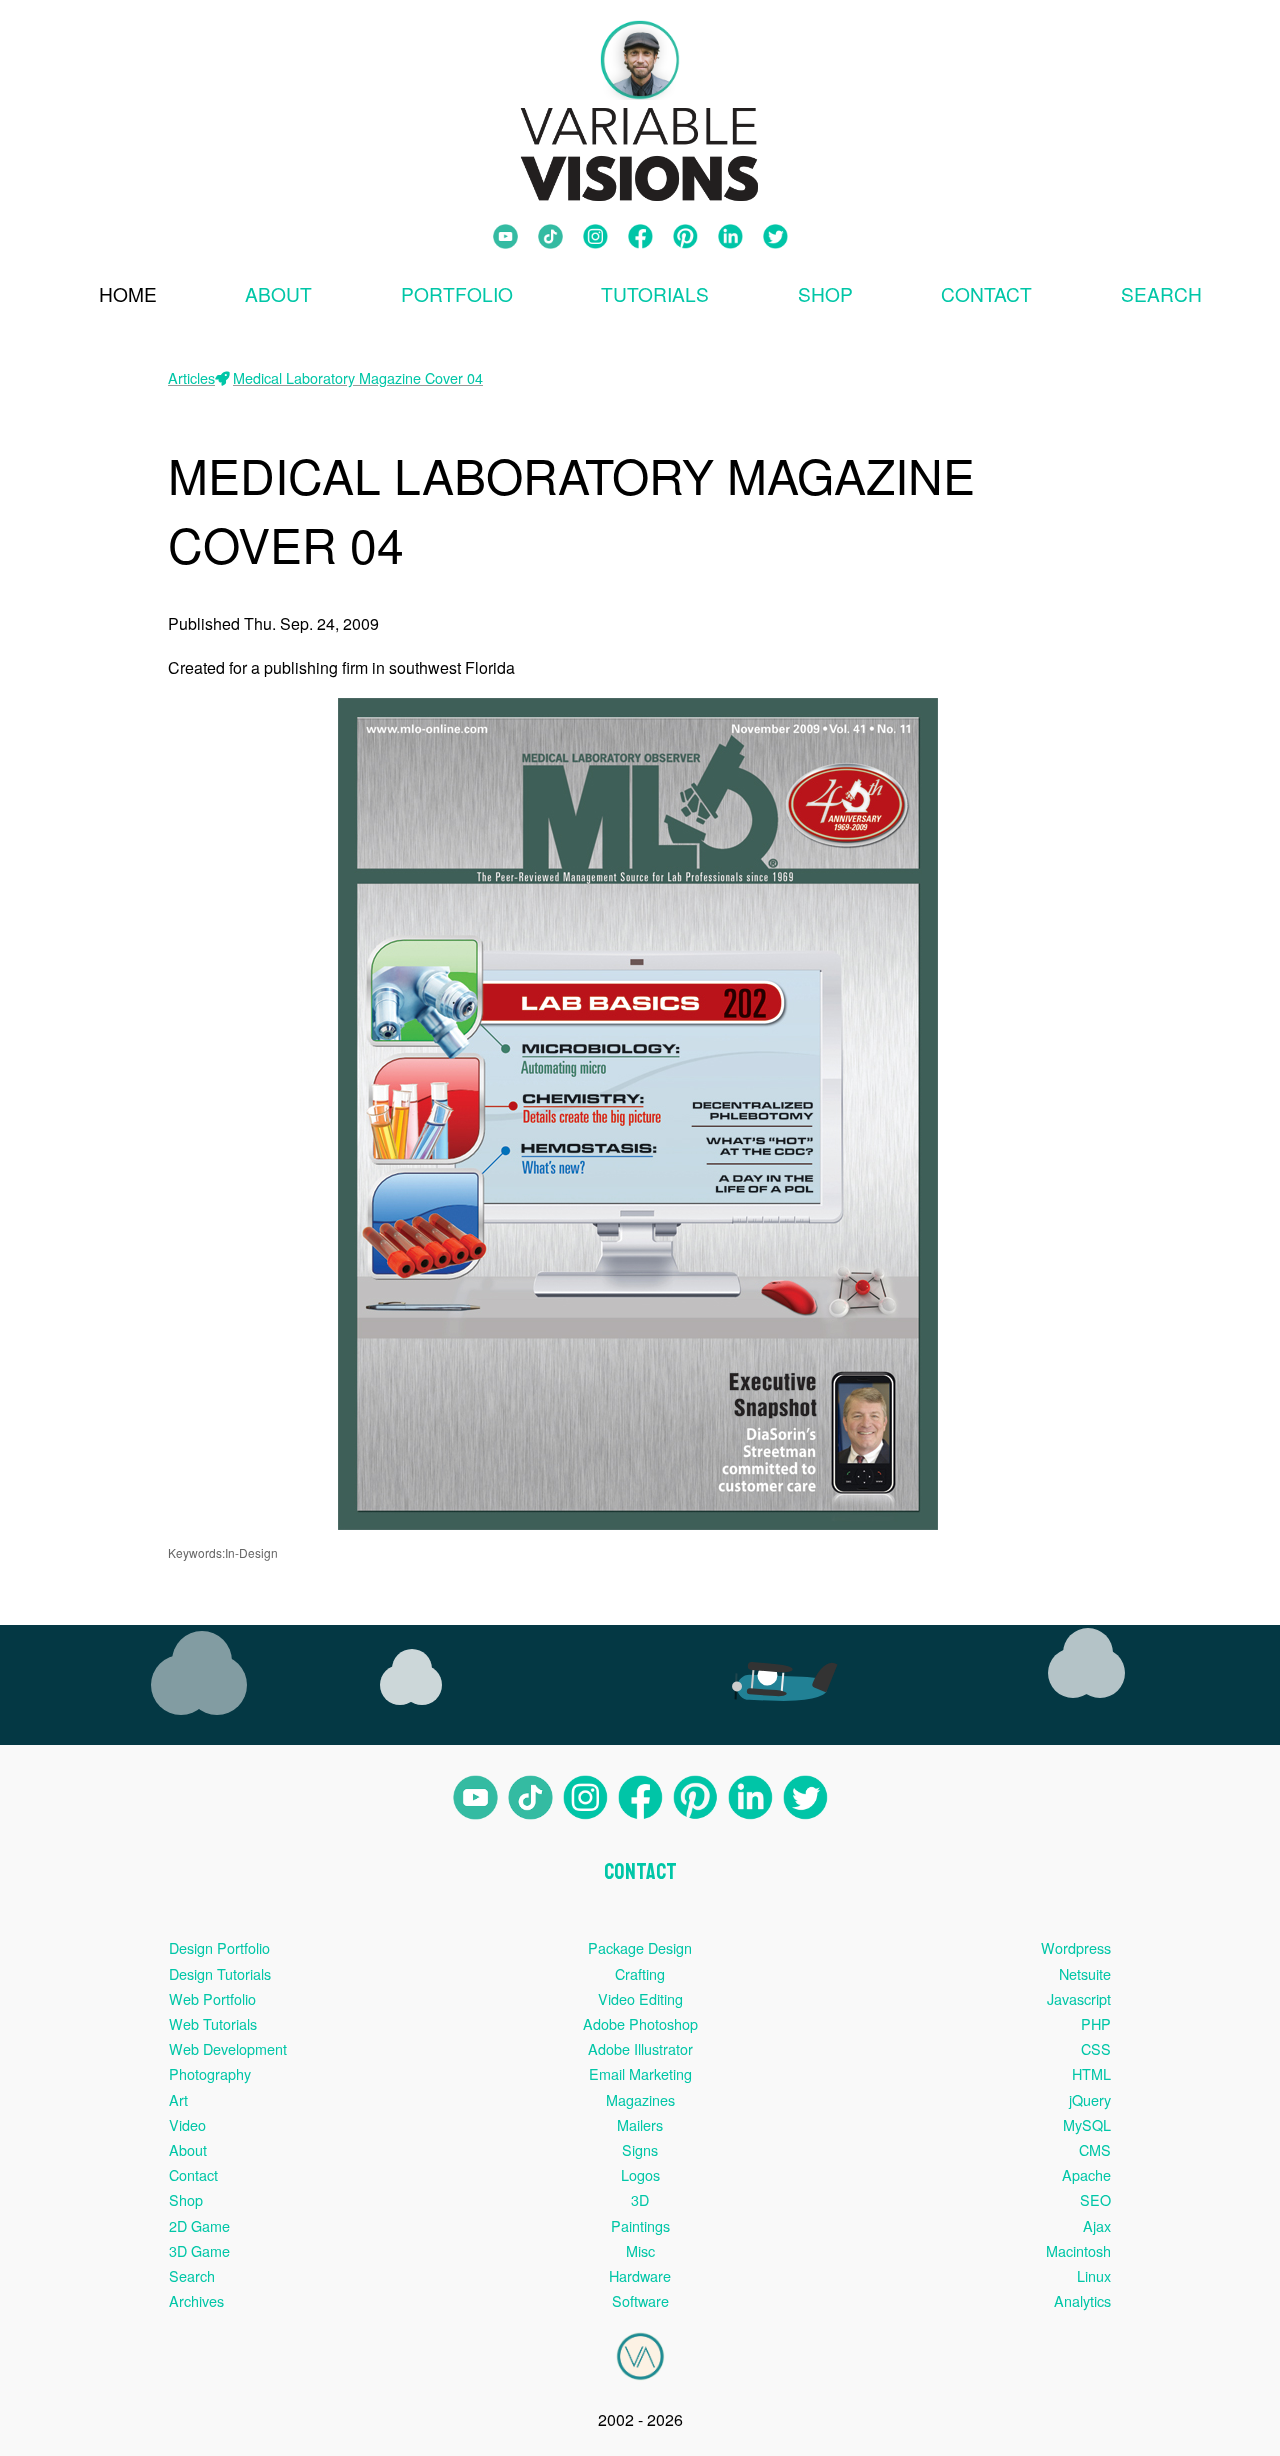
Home (128, 293)
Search (192, 2275)
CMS (1095, 2149)
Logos (640, 2174)
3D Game (199, 2250)
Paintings (640, 2225)
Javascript (1079, 1998)
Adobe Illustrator (640, 2048)
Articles (191, 377)
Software (640, 2300)
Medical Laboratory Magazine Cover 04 (358, 377)
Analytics (1082, 2300)
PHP (1096, 2023)
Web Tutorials (213, 2023)
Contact (986, 293)
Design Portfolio (219, 1947)
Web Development (228, 2048)
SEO (1095, 2199)
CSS (1096, 2048)
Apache (1086, 2174)
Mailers (640, 2124)
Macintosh (1078, 2250)
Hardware (640, 2275)
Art (178, 2099)
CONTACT (640, 1872)
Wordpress (1076, 1947)
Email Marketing (640, 2073)
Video (187, 2124)
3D (640, 2199)
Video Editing (640, 1998)
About (278, 293)
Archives (196, 2300)
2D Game (199, 2225)
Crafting (640, 1973)
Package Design (640, 1947)
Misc (640, 2250)
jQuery (1090, 2099)
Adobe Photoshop (640, 2023)
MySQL (1087, 2124)
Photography (210, 2073)
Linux (1094, 2275)
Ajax (1097, 2225)
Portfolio (457, 293)
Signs (640, 2149)
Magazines (640, 2099)
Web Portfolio (212, 1998)
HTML (1091, 2073)
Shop (825, 293)
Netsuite (1085, 1973)
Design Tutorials (220, 1973)
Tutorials (655, 293)
